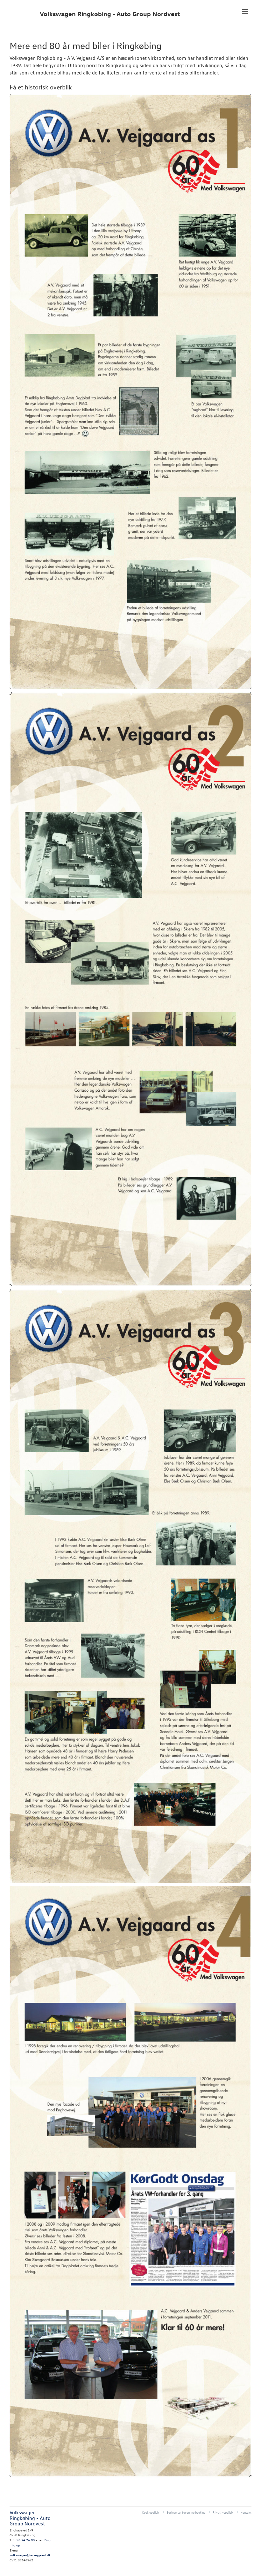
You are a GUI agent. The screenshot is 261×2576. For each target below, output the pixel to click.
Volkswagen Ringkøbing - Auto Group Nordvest (110, 14)
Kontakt (246, 2512)
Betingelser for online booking (186, 2512)
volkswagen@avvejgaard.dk (30, 2555)
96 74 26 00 (26, 2540)
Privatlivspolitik (223, 2512)
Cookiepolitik (151, 2512)
